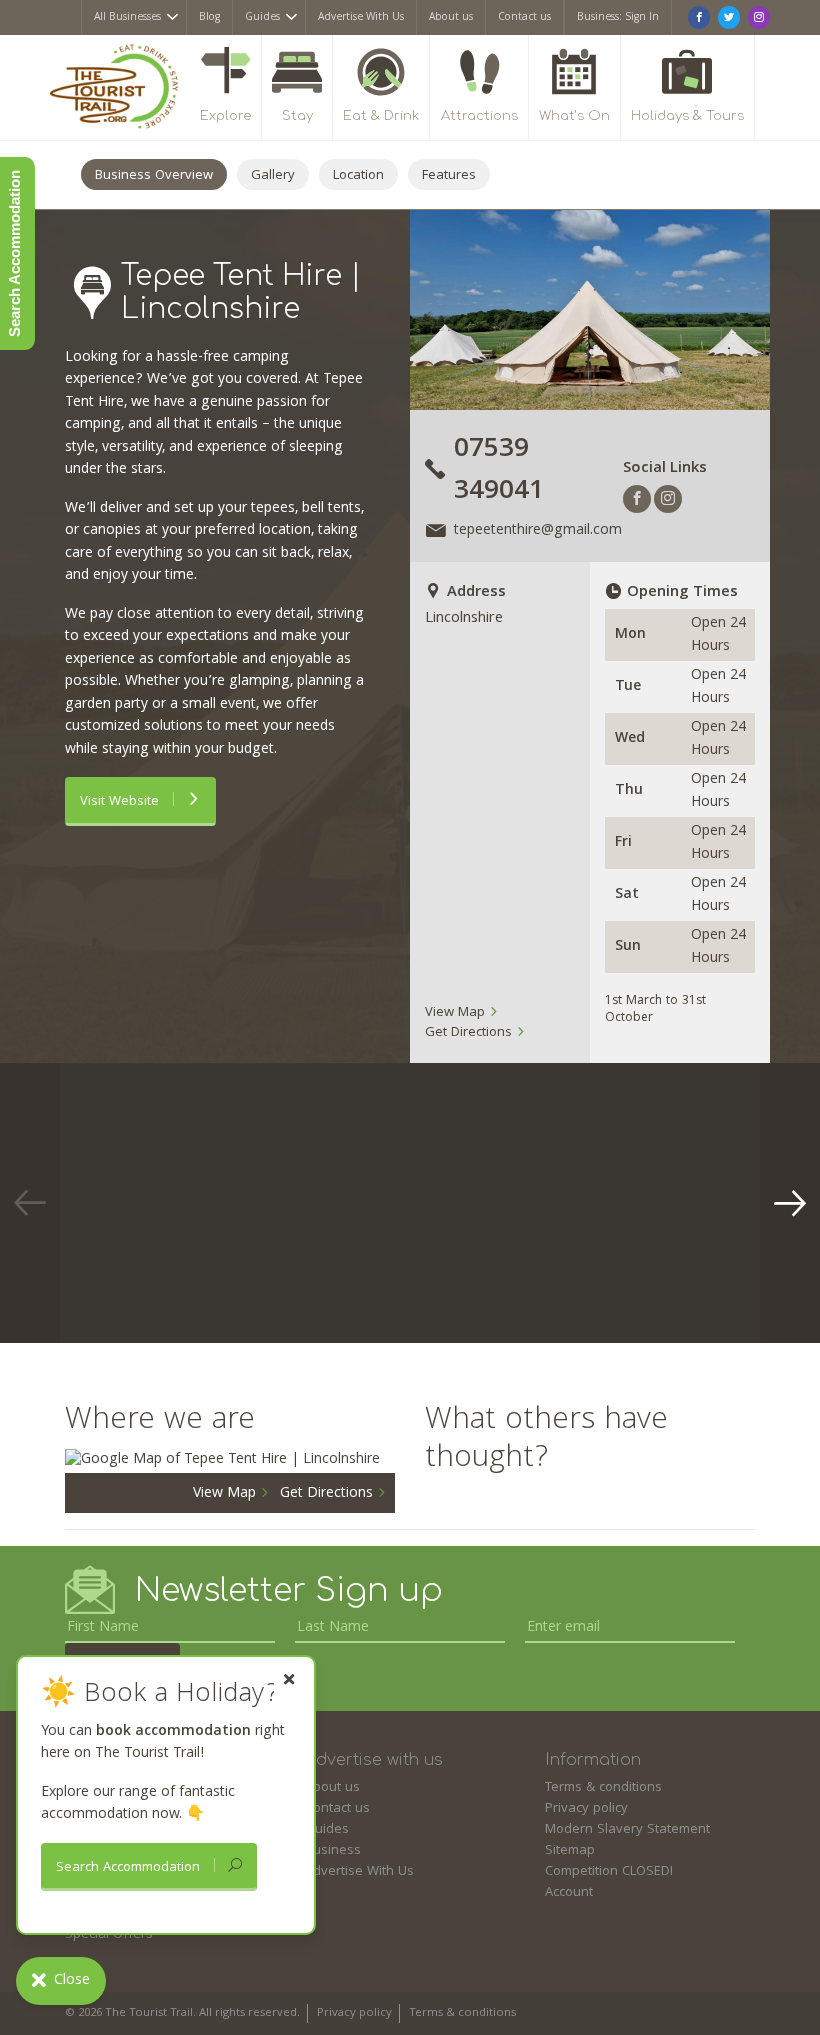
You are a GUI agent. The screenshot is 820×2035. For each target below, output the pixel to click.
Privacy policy (586, 1809)
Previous (30, 1203)
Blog (209, 18)
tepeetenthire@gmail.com (538, 531)
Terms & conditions (603, 1788)
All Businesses (127, 18)
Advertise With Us (361, 18)
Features (449, 176)
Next (790, 1203)
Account (569, 1893)
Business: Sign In (618, 18)
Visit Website (121, 802)
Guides (262, 18)
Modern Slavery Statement (627, 1830)
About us (451, 18)
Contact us (524, 18)
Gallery (273, 176)
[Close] (289, 1679)
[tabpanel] (205, 1203)
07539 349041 (499, 472)
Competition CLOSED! (609, 1872)
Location (358, 176)
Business (333, 1851)
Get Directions (470, 1033)
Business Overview (154, 176)
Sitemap (570, 1851)
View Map (457, 1013)
